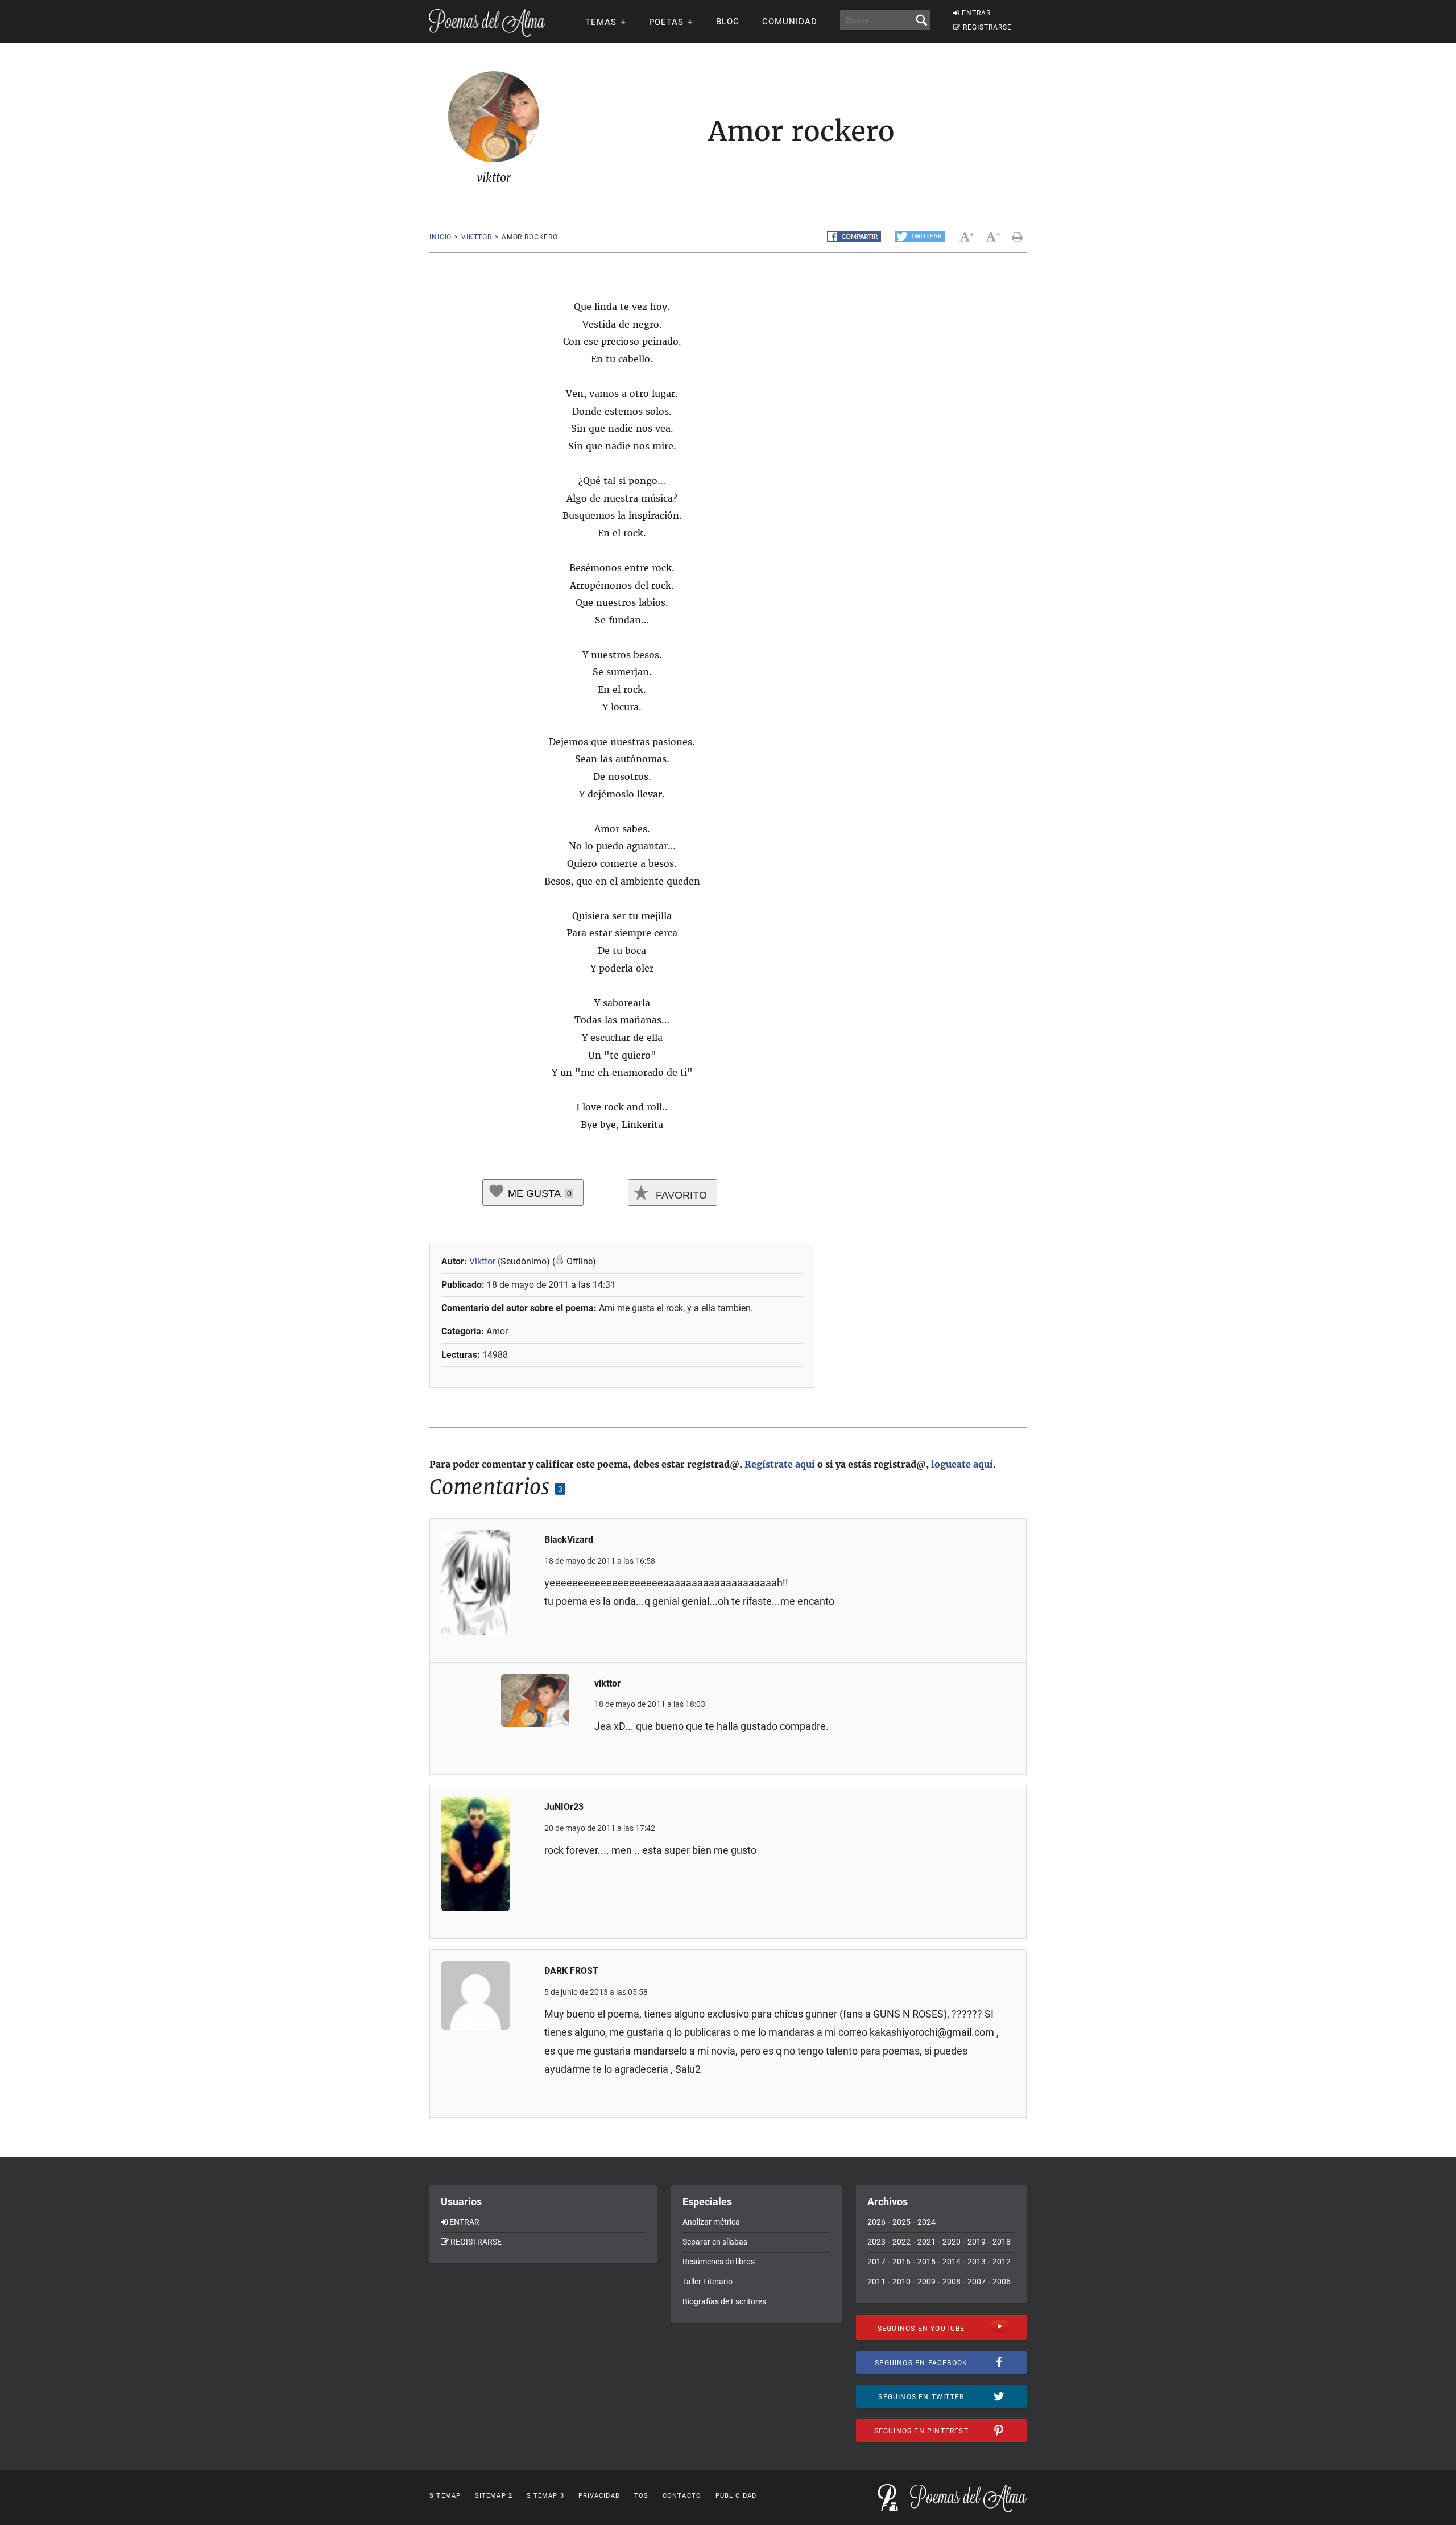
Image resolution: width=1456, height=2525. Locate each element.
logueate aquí (962, 1464)
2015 (926, 2262)
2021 (926, 2242)
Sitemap (445, 2496)
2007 (977, 2282)
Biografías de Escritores (724, 2301)
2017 (876, 2262)
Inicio (440, 237)
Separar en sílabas (715, 2242)
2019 (977, 2242)
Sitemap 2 (494, 2496)
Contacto (682, 2496)
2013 (977, 2262)
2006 (1002, 2282)
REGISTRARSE (987, 27)
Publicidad (736, 2496)
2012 (1002, 2262)
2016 (901, 2262)
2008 (952, 2282)
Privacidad (599, 2496)
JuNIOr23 (564, 1807)
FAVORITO (680, 1195)
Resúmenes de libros (719, 2262)
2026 (876, 2222)
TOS (641, 2496)
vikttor (477, 237)
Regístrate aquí (780, 1464)
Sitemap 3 (545, 2496)
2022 (901, 2242)
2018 (1002, 2242)
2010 (901, 2282)
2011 (876, 2282)
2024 (926, 2222)
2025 (901, 2222)
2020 (952, 2242)
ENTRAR (976, 13)
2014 (952, 2262)
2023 (876, 2242)
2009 (926, 2282)
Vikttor (482, 1261)
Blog (728, 22)
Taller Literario (708, 2282)
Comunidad (790, 22)
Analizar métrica (711, 2222)
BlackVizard (569, 1540)
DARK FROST (571, 1971)
